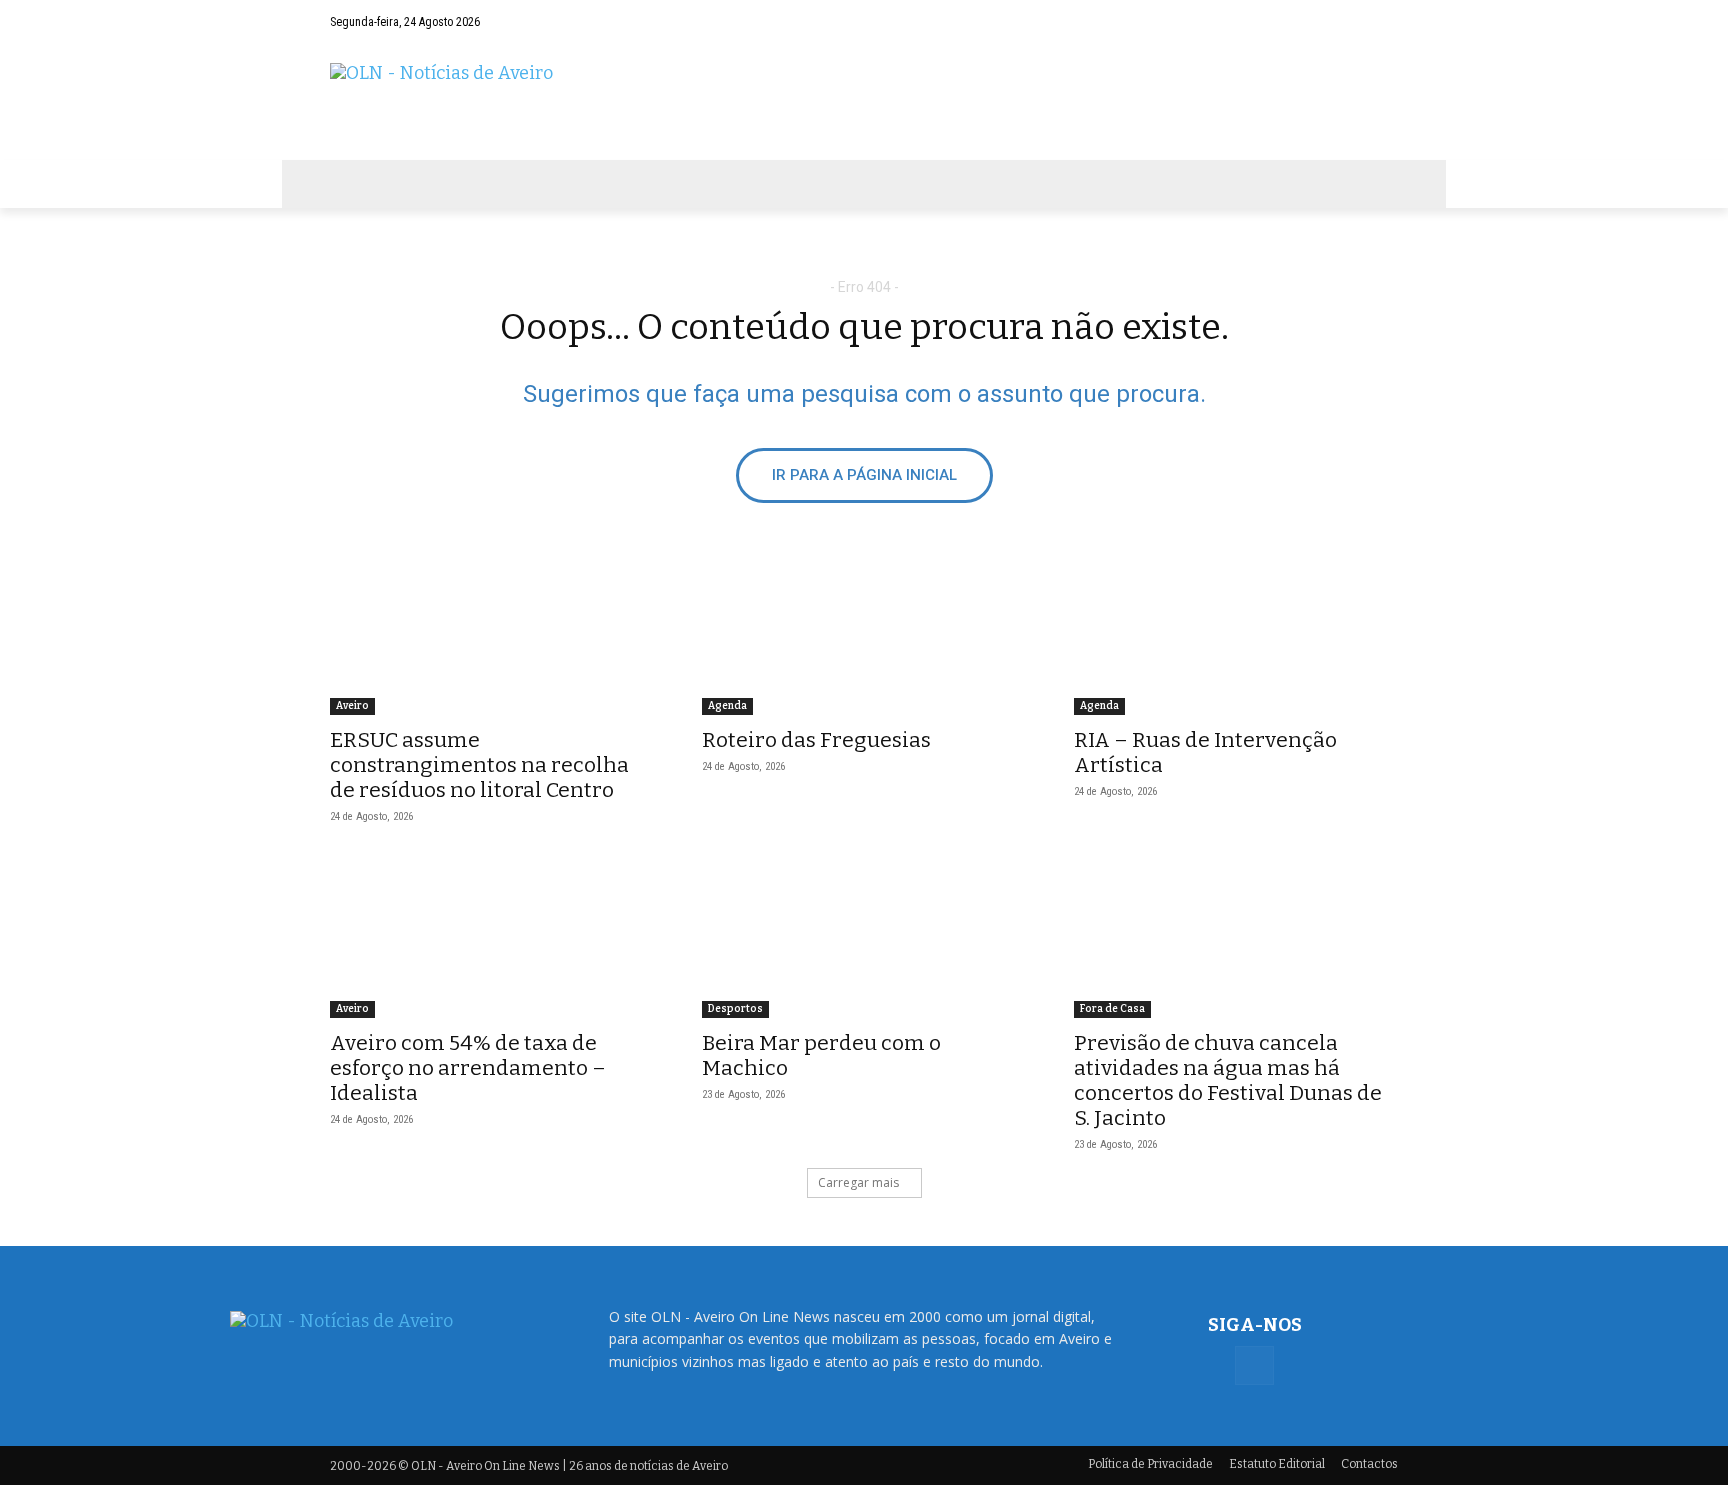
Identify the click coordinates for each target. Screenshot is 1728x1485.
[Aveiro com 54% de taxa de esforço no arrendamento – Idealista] (492, 937)
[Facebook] (1383, 22)
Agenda (727, 706)
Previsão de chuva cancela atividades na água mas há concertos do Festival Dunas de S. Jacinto (1228, 1080)
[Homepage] (864, 101)
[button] (1344, 22)
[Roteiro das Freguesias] (864, 634)
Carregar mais (858, 1182)
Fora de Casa (1112, 1009)
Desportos (735, 1009)
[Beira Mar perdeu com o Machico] (864, 937)
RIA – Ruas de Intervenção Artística (1205, 752)
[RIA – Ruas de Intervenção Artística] (1236, 634)
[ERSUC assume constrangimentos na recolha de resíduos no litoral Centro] (492, 634)
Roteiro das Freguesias (816, 740)
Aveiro (352, 706)
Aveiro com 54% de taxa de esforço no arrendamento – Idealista (468, 1068)
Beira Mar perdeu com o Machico (821, 1055)
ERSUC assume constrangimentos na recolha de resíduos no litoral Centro (479, 765)
